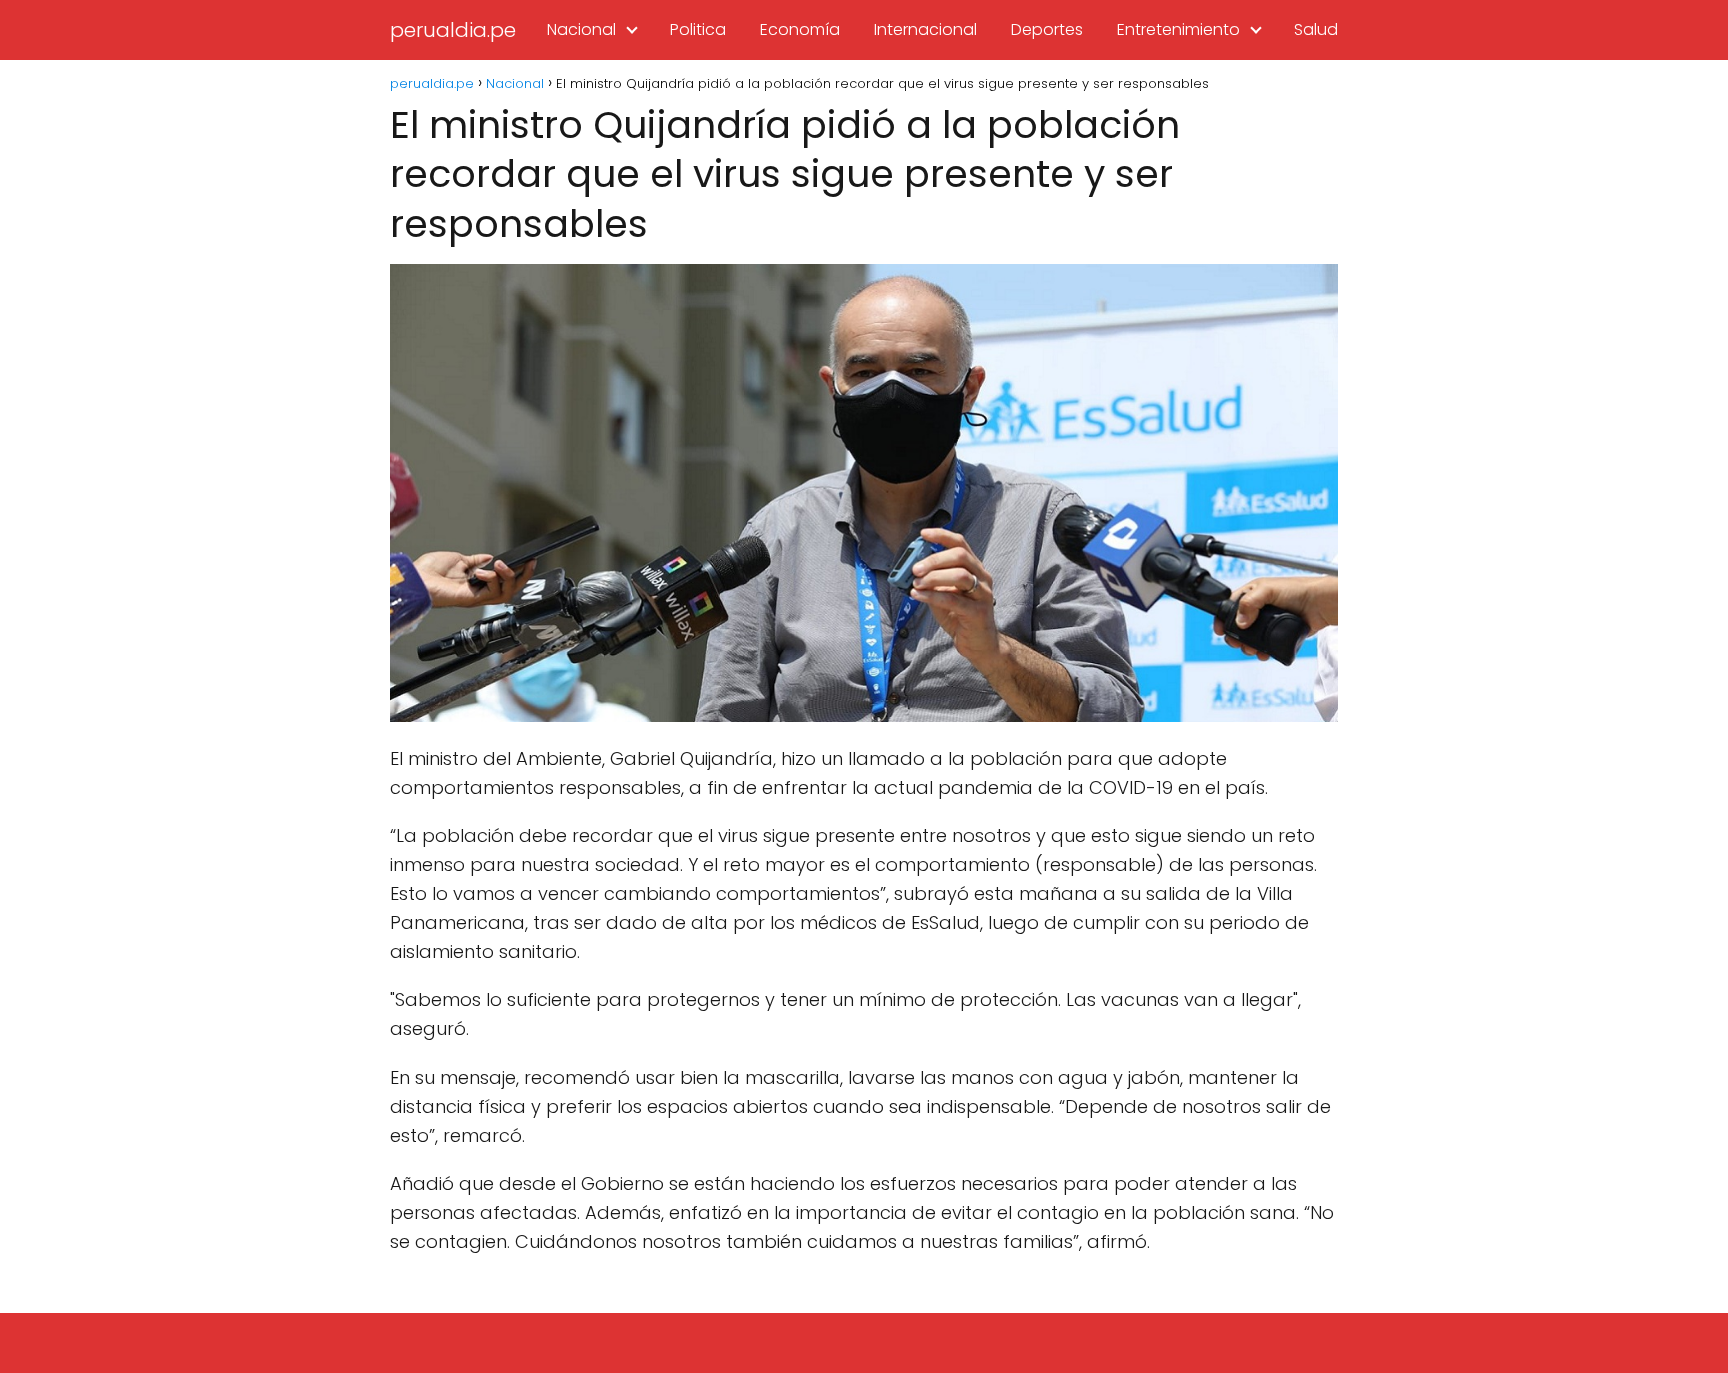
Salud (1316, 29)
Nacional (581, 29)
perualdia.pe (453, 30)
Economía (800, 29)
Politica (698, 29)
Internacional (925, 29)
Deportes (1047, 29)
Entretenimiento (1178, 29)
